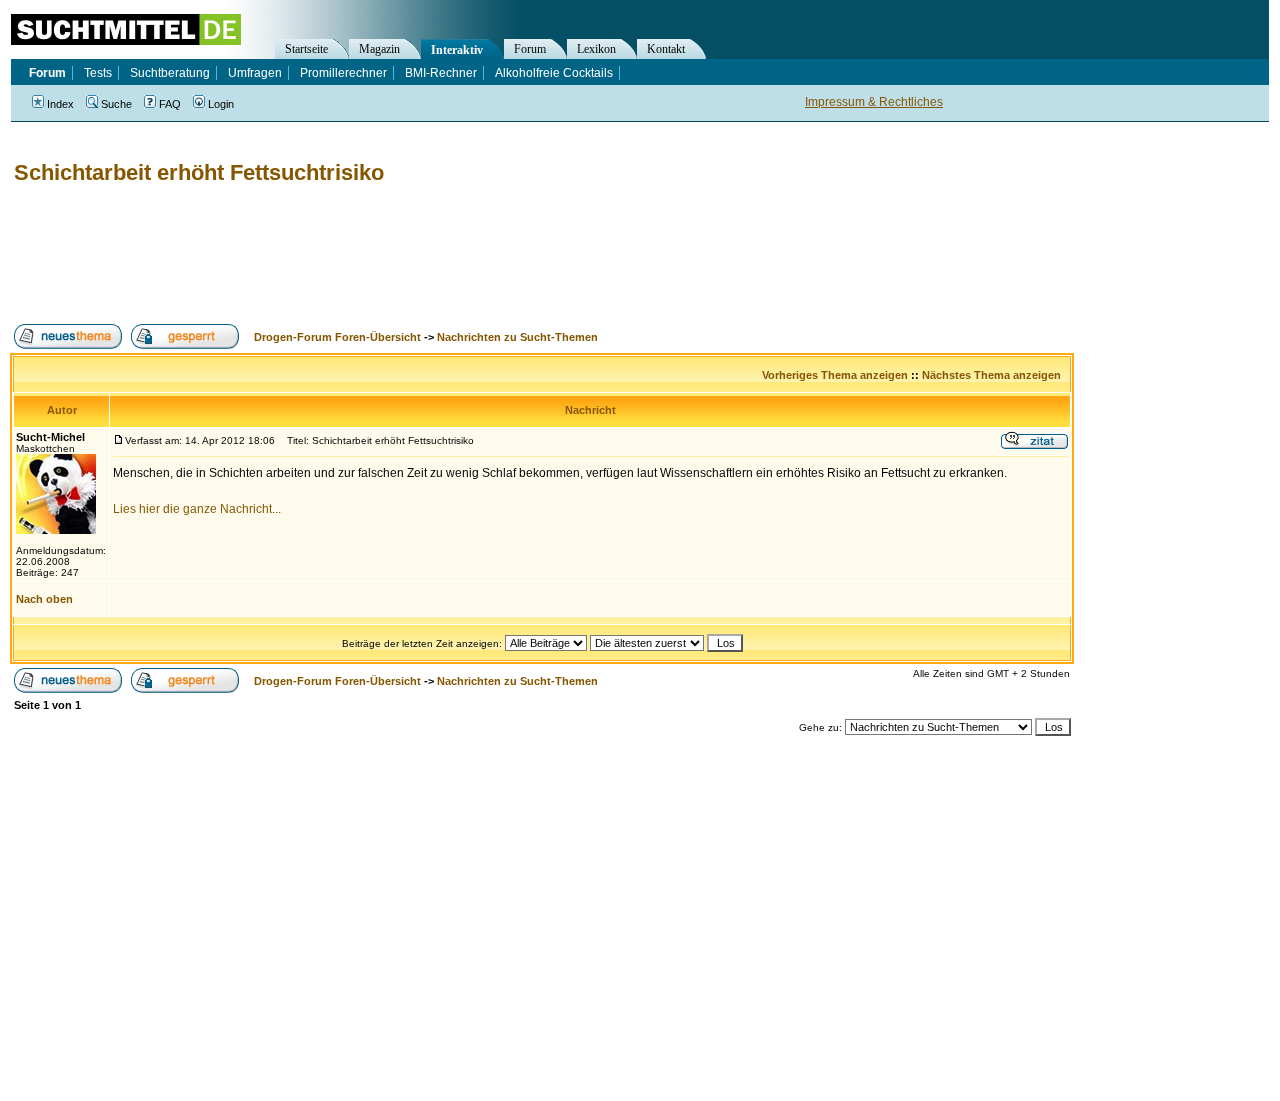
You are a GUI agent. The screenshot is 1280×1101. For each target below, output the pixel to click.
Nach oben (44, 599)
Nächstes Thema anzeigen (991, 375)
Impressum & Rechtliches (874, 102)
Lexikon (596, 49)
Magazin (379, 49)
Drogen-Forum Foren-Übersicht (337, 337)
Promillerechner (343, 73)
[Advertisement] (374, 255)
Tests (98, 73)
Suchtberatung (170, 73)
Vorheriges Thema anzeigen (835, 375)
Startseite (306, 49)
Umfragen (255, 73)
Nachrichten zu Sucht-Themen (517, 337)
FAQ (170, 104)
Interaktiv (457, 50)
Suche (116, 104)
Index (60, 104)
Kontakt (666, 49)
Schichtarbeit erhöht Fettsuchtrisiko (199, 172)
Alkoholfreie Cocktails (554, 73)
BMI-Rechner (441, 73)
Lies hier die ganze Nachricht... (197, 509)
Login (221, 104)
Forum (530, 49)
